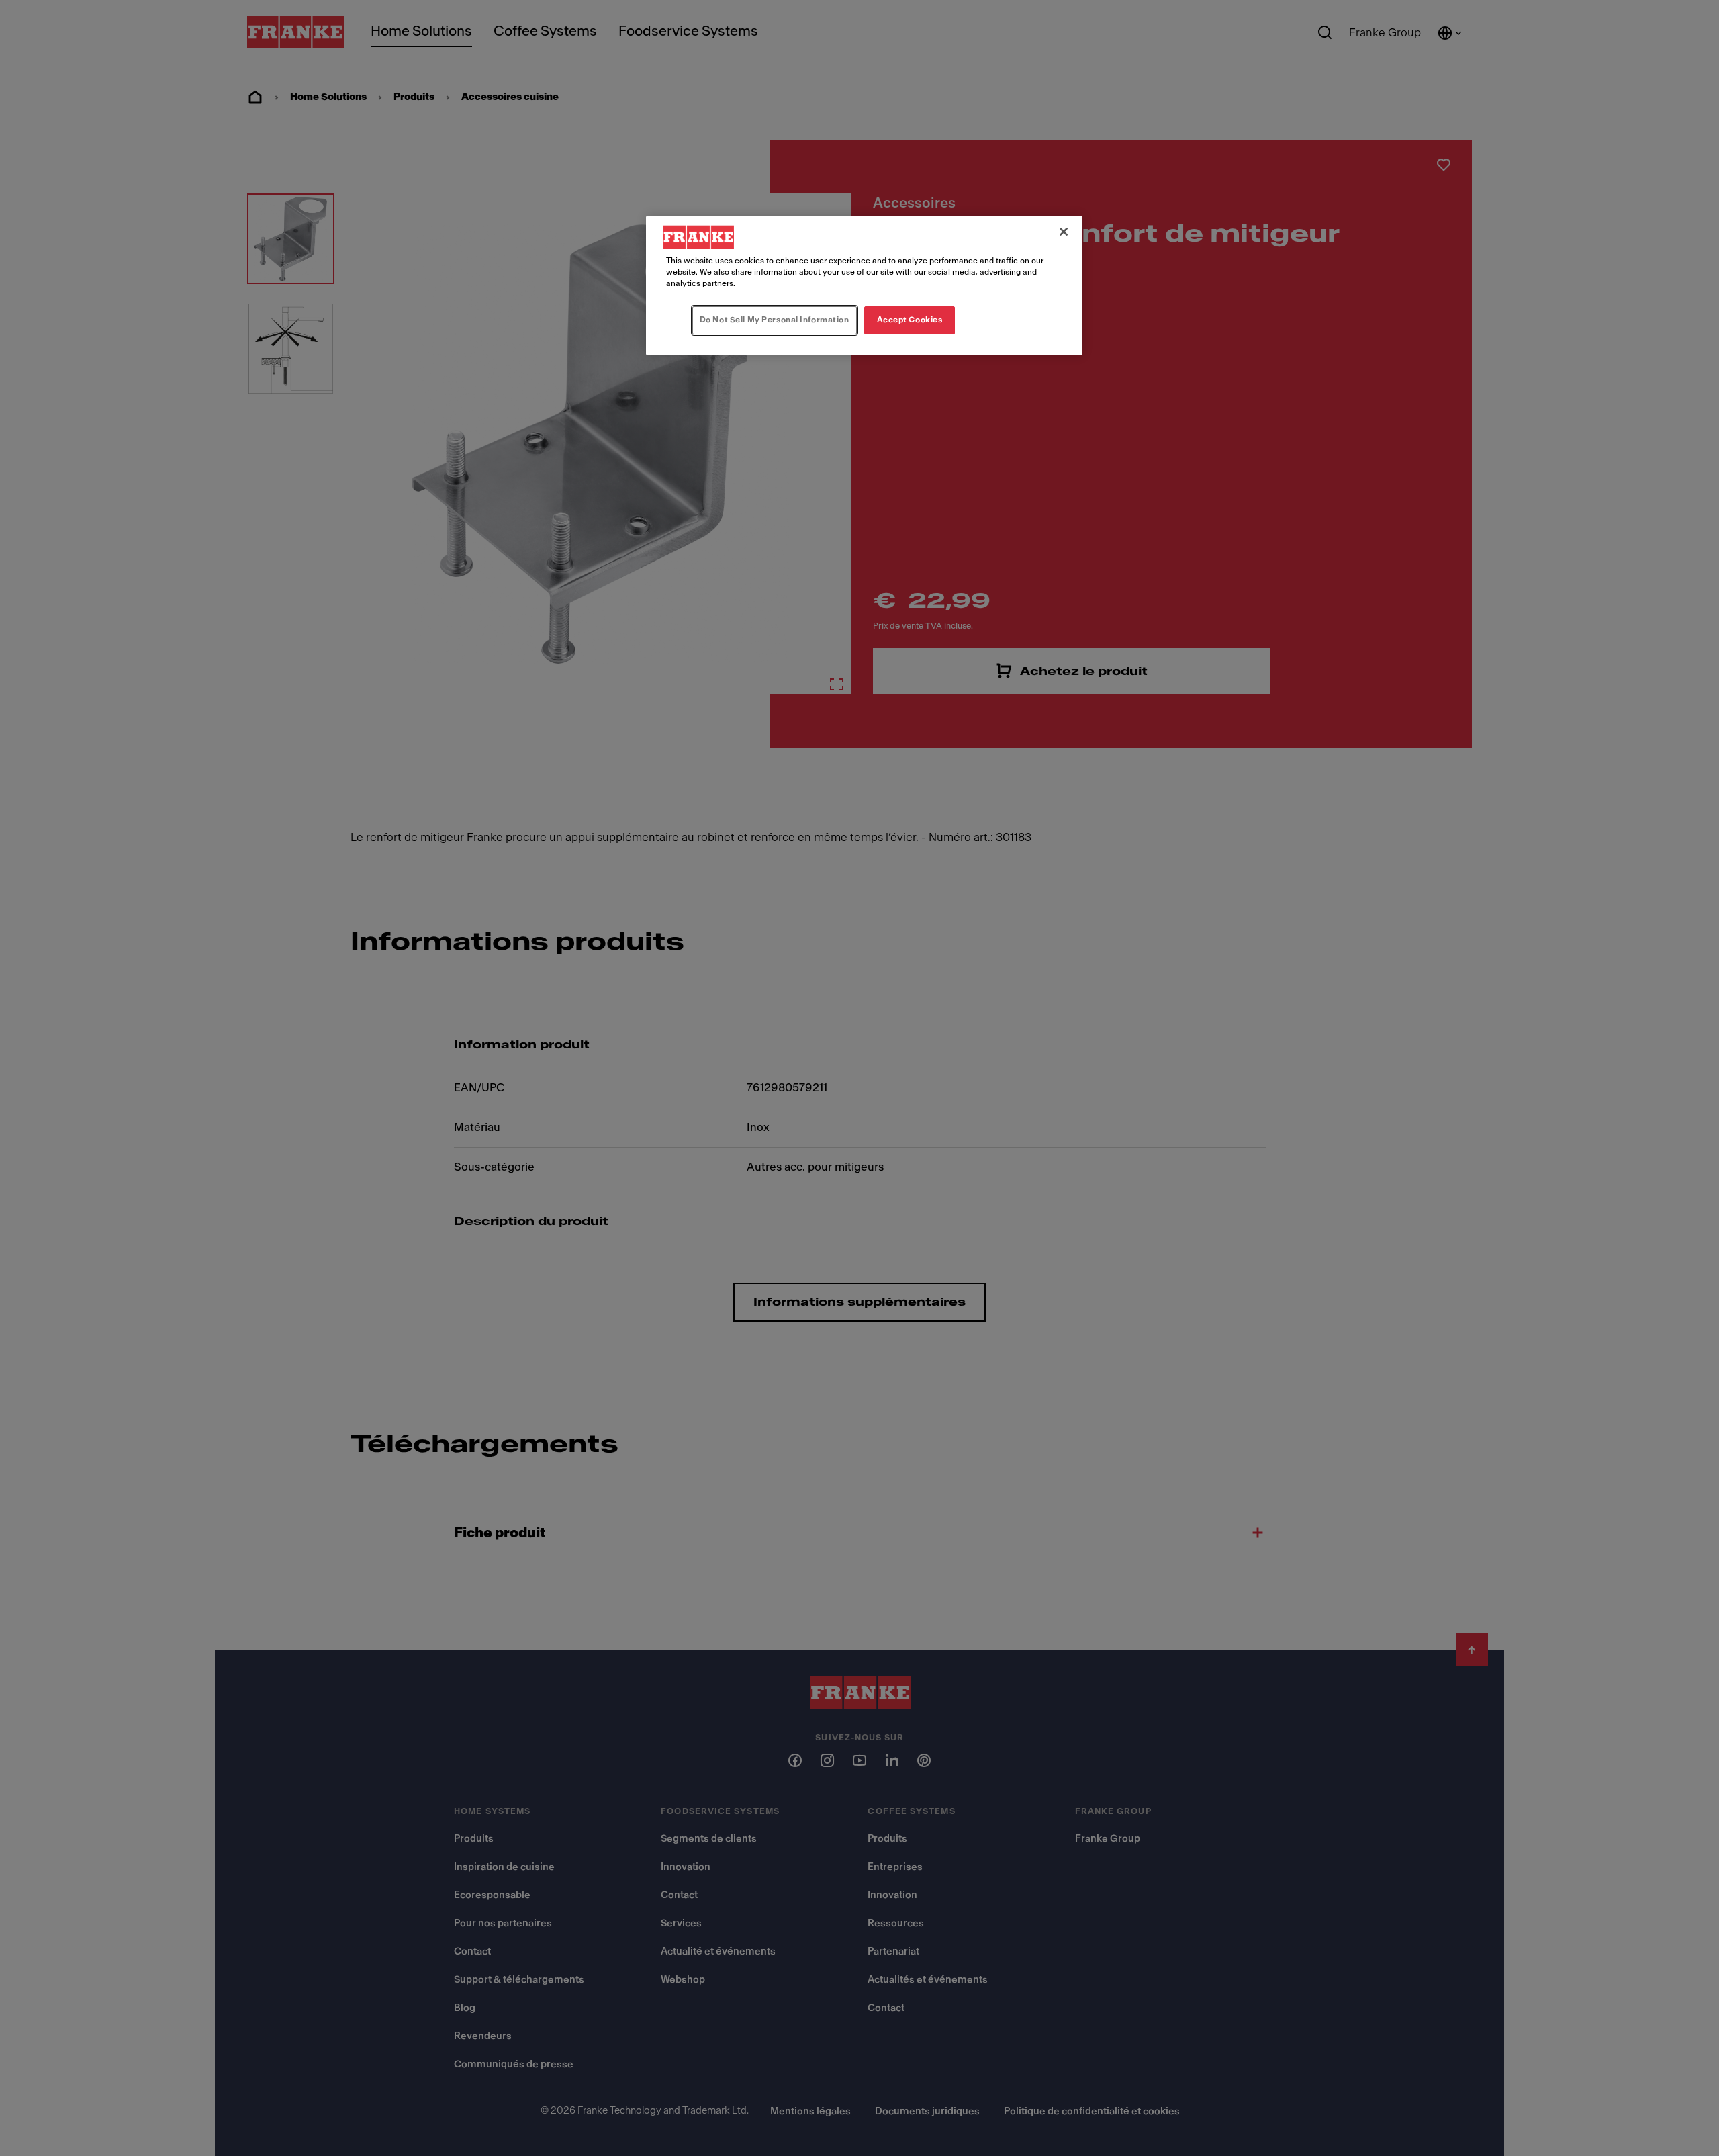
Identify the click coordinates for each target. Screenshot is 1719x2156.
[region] (864, 285)
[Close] (1064, 232)
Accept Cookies (910, 320)
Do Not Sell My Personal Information (775, 320)
